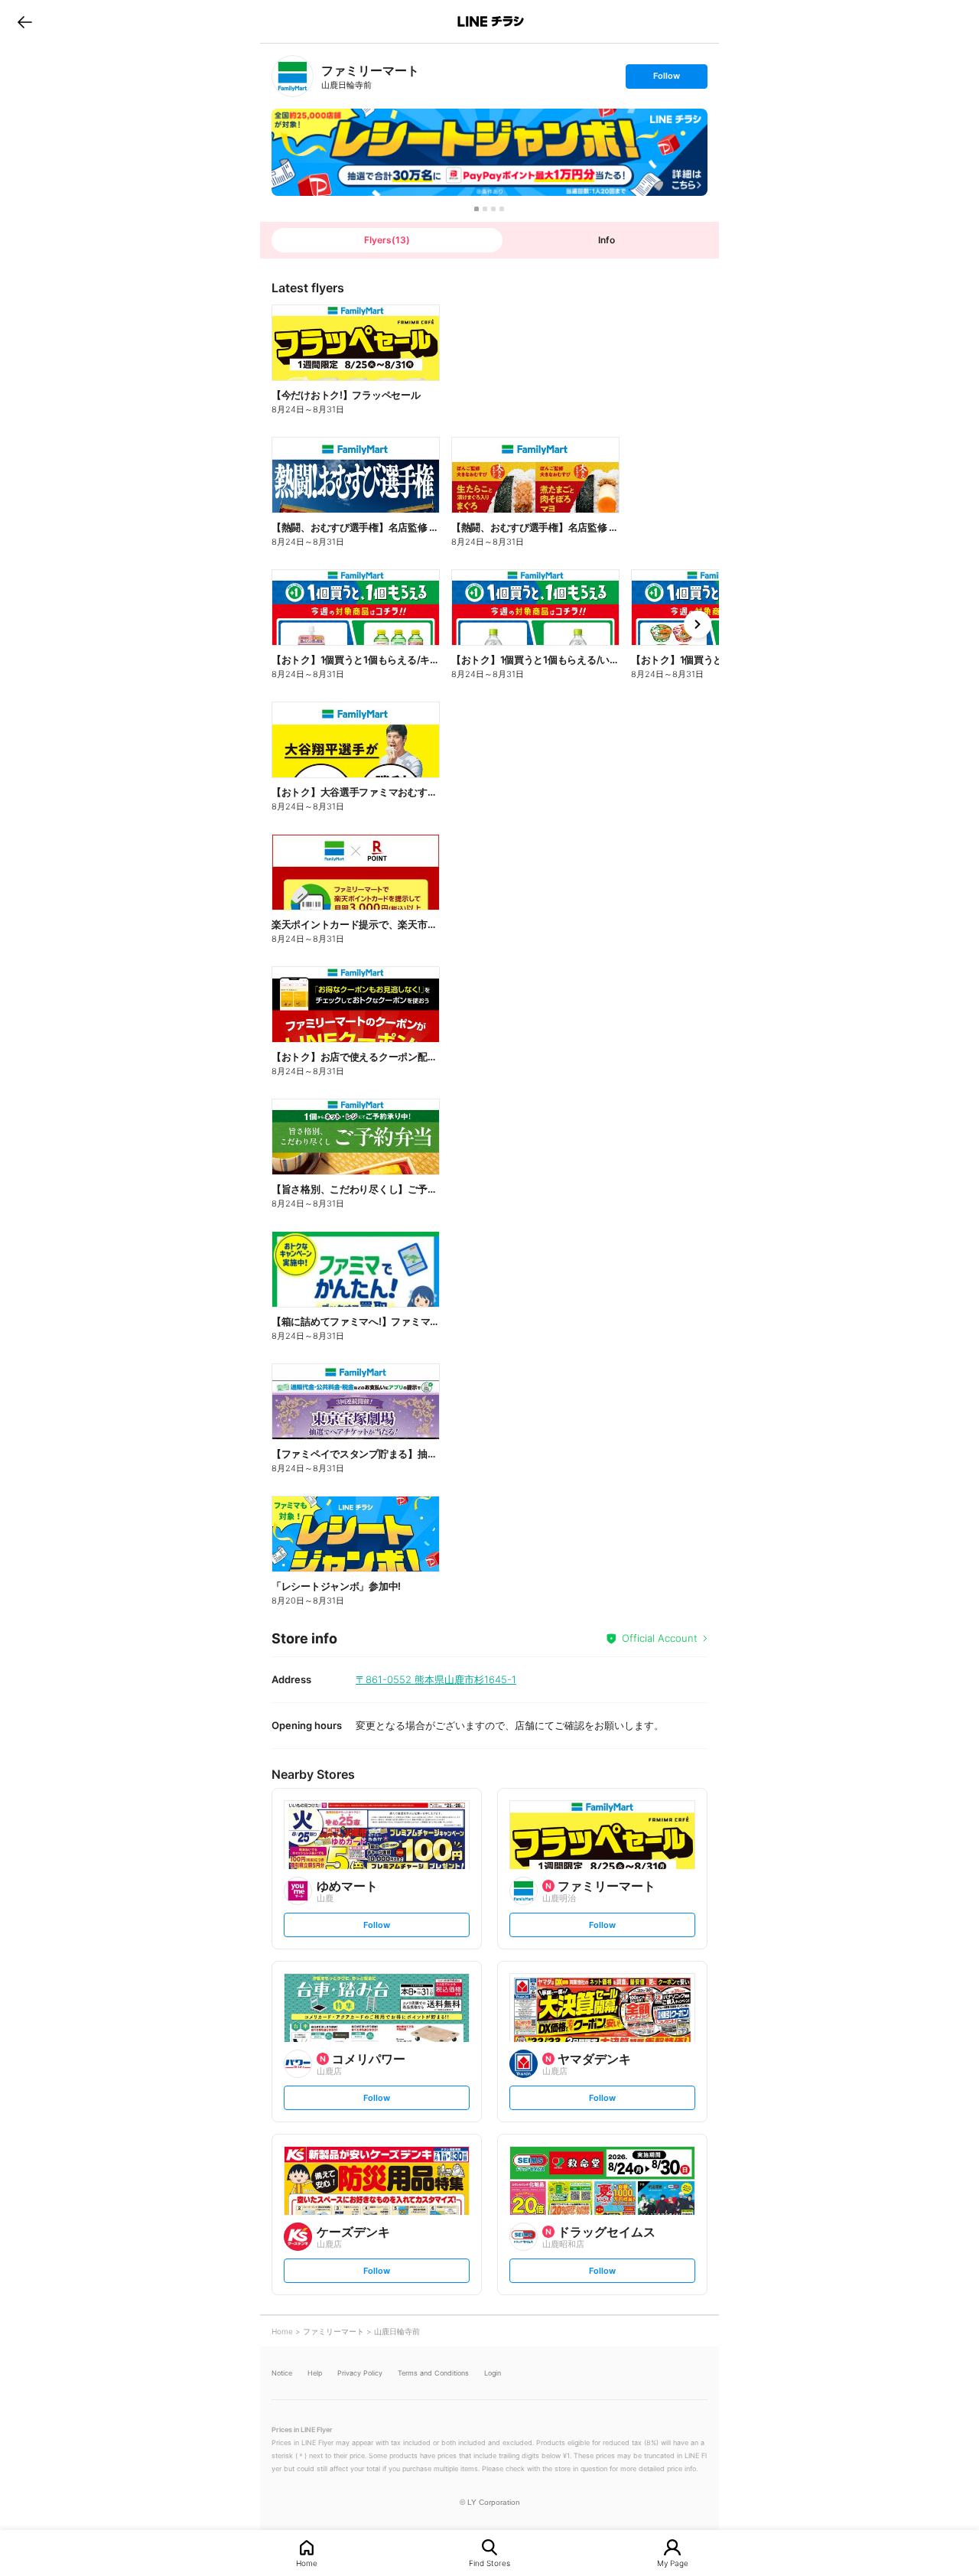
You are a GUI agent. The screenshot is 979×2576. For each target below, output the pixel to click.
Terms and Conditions (433, 2373)
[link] (293, 76)
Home (307, 2563)
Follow (666, 79)
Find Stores (489, 2563)
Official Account (660, 1638)
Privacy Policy (360, 2373)
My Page (673, 2563)
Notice (282, 2373)
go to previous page (25, 21)
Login (493, 2373)
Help (315, 2373)
